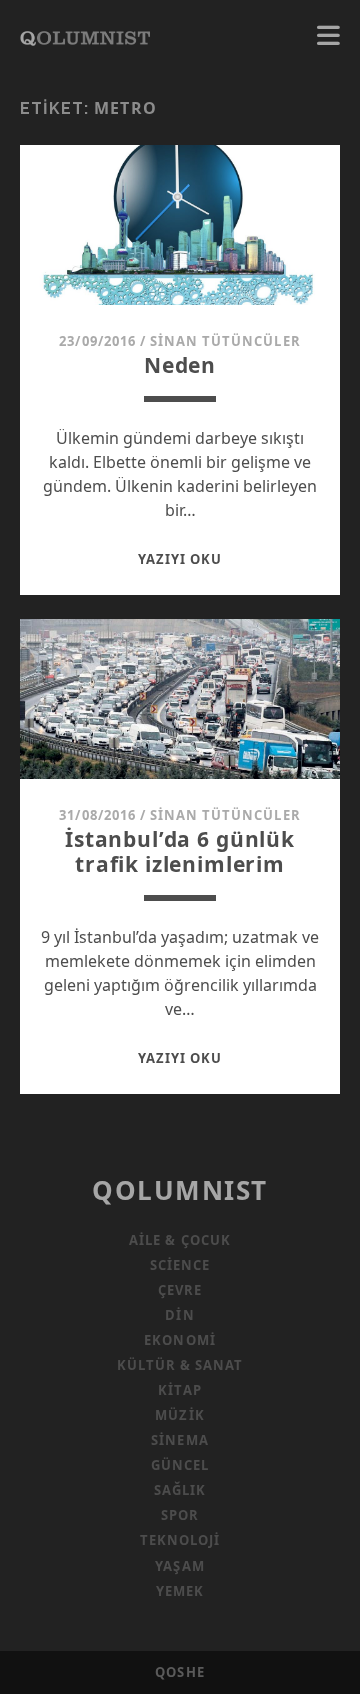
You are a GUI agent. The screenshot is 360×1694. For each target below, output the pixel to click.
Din (179, 1315)
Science (180, 1265)
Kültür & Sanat (180, 1365)
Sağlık (180, 1490)
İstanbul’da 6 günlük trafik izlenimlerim (180, 851)
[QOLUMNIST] (85, 36)
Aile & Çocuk (180, 1240)
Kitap (179, 1390)
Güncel (180, 1465)
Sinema (179, 1440)
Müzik (179, 1415)
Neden (180, 365)
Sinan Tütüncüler (225, 341)
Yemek (180, 1591)
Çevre (180, 1290)
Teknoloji (180, 1540)
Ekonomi (179, 1340)
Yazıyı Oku (180, 559)
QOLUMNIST (180, 1190)
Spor (180, 1515)
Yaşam (179, 1566)
